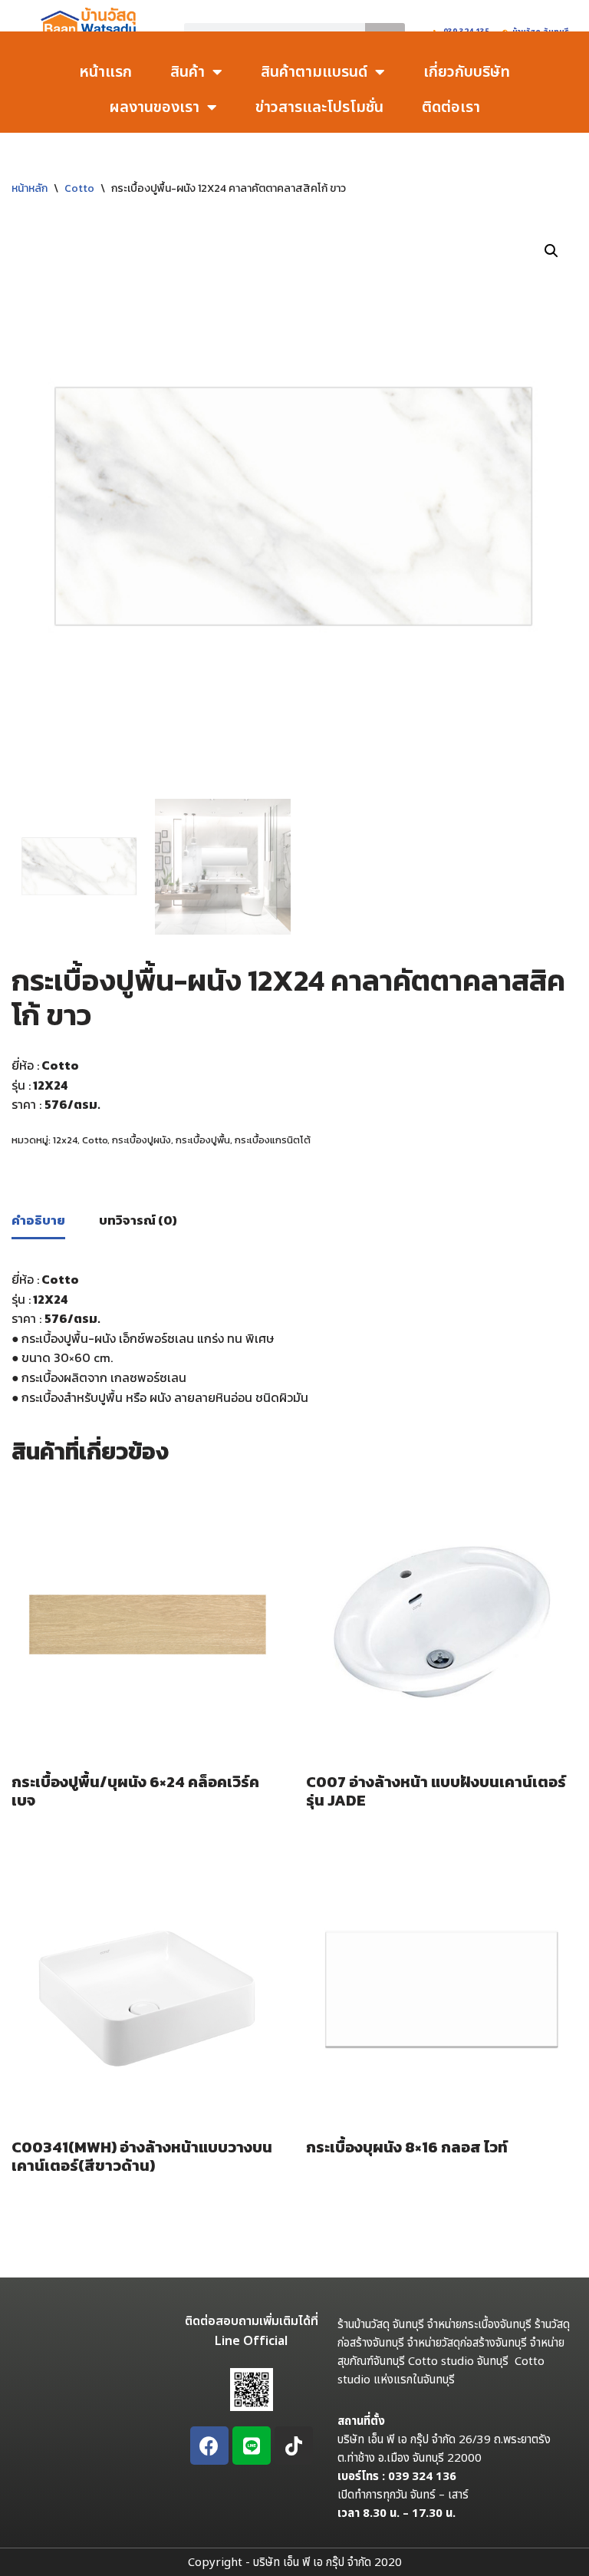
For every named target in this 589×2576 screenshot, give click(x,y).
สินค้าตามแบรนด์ (314, 72)
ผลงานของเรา (154, 107)
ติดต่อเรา (451, 107)
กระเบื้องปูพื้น (203, 1140)
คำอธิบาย (38, 1220)
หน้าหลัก (30, 188)
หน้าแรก (105, 72)
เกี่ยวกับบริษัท (467, 72)
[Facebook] (209, 2446)
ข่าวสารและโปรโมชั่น (319, 107)
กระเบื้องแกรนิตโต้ (273, 1140)
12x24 (65, 1140)
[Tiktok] (294, 2446)
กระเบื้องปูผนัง (141, 1140)
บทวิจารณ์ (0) (138, 1220)
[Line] (252, 2446)
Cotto (79, 188)
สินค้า (188, 72)
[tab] (38, 1222)
